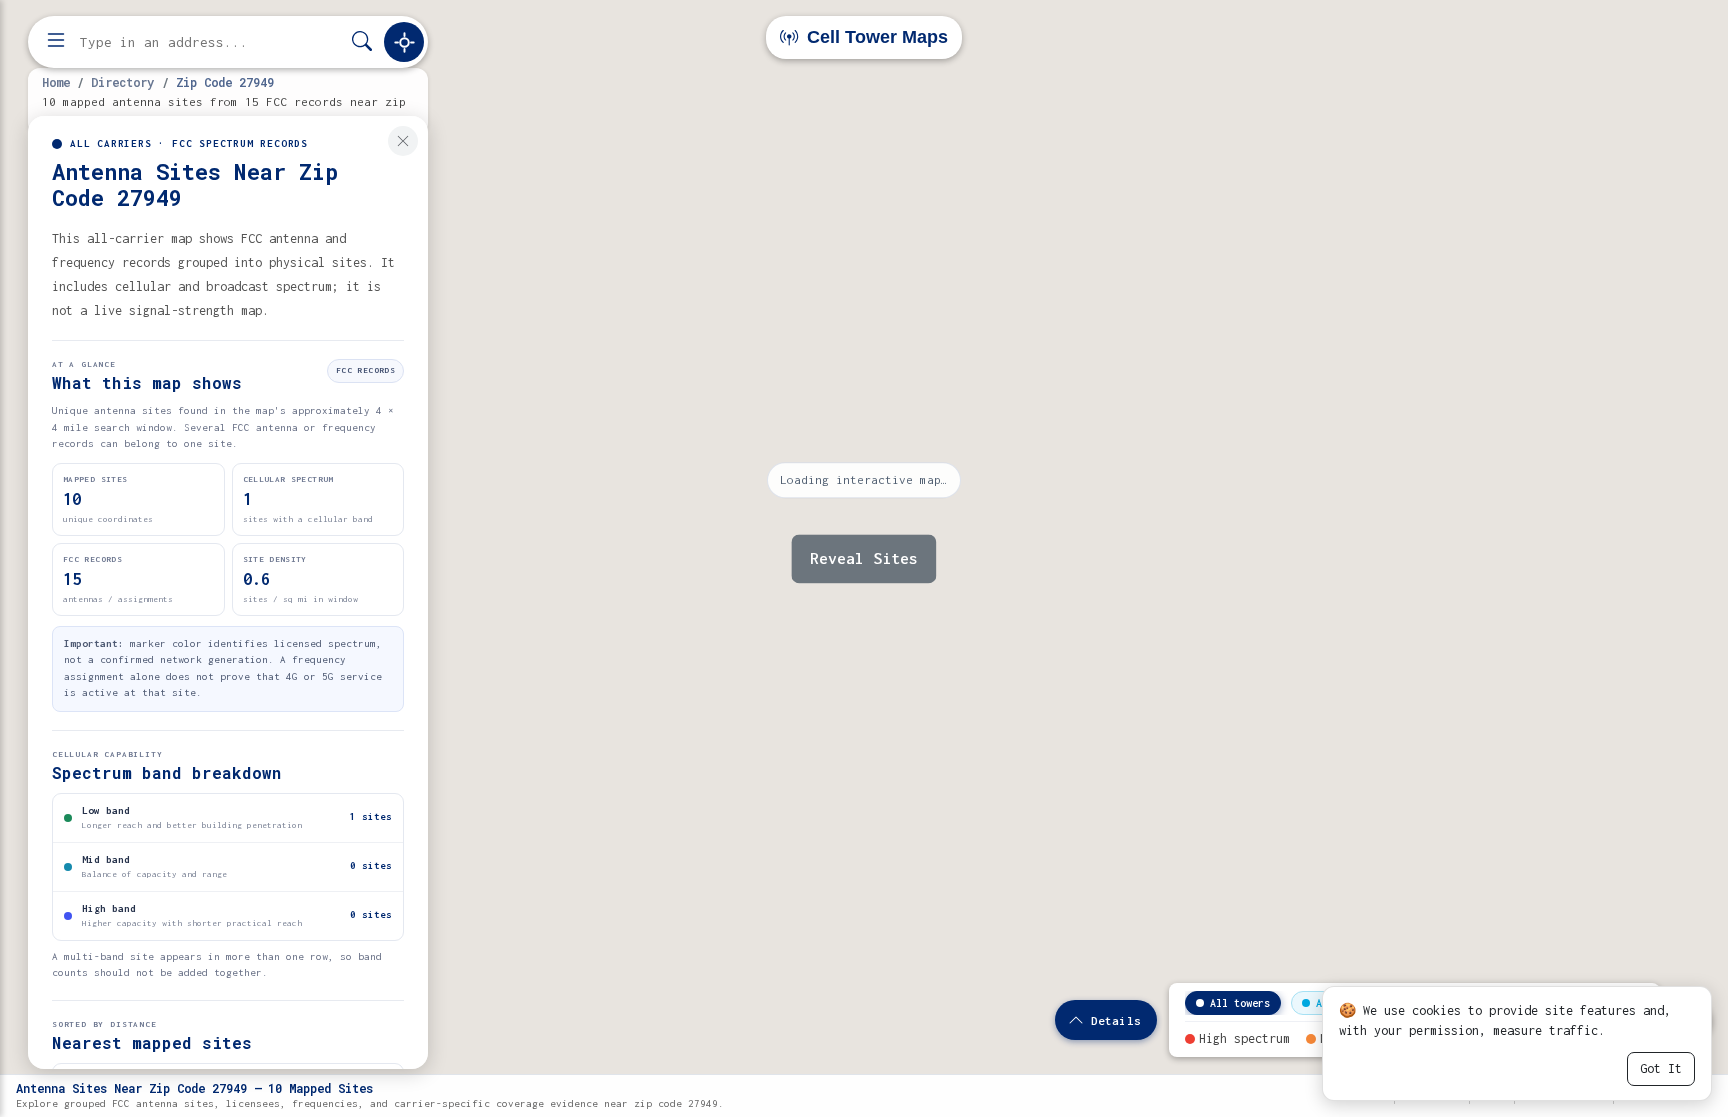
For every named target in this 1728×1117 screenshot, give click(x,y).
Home (56, 82)
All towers (1240, 1003)
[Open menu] (56, 42)
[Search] (362, 42)
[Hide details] (403, 141)
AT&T (1328, 1003)
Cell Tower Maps (875, 37)
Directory (122, 82)
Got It (1661, 1068)
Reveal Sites (864, 558)
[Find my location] (404, 42)
